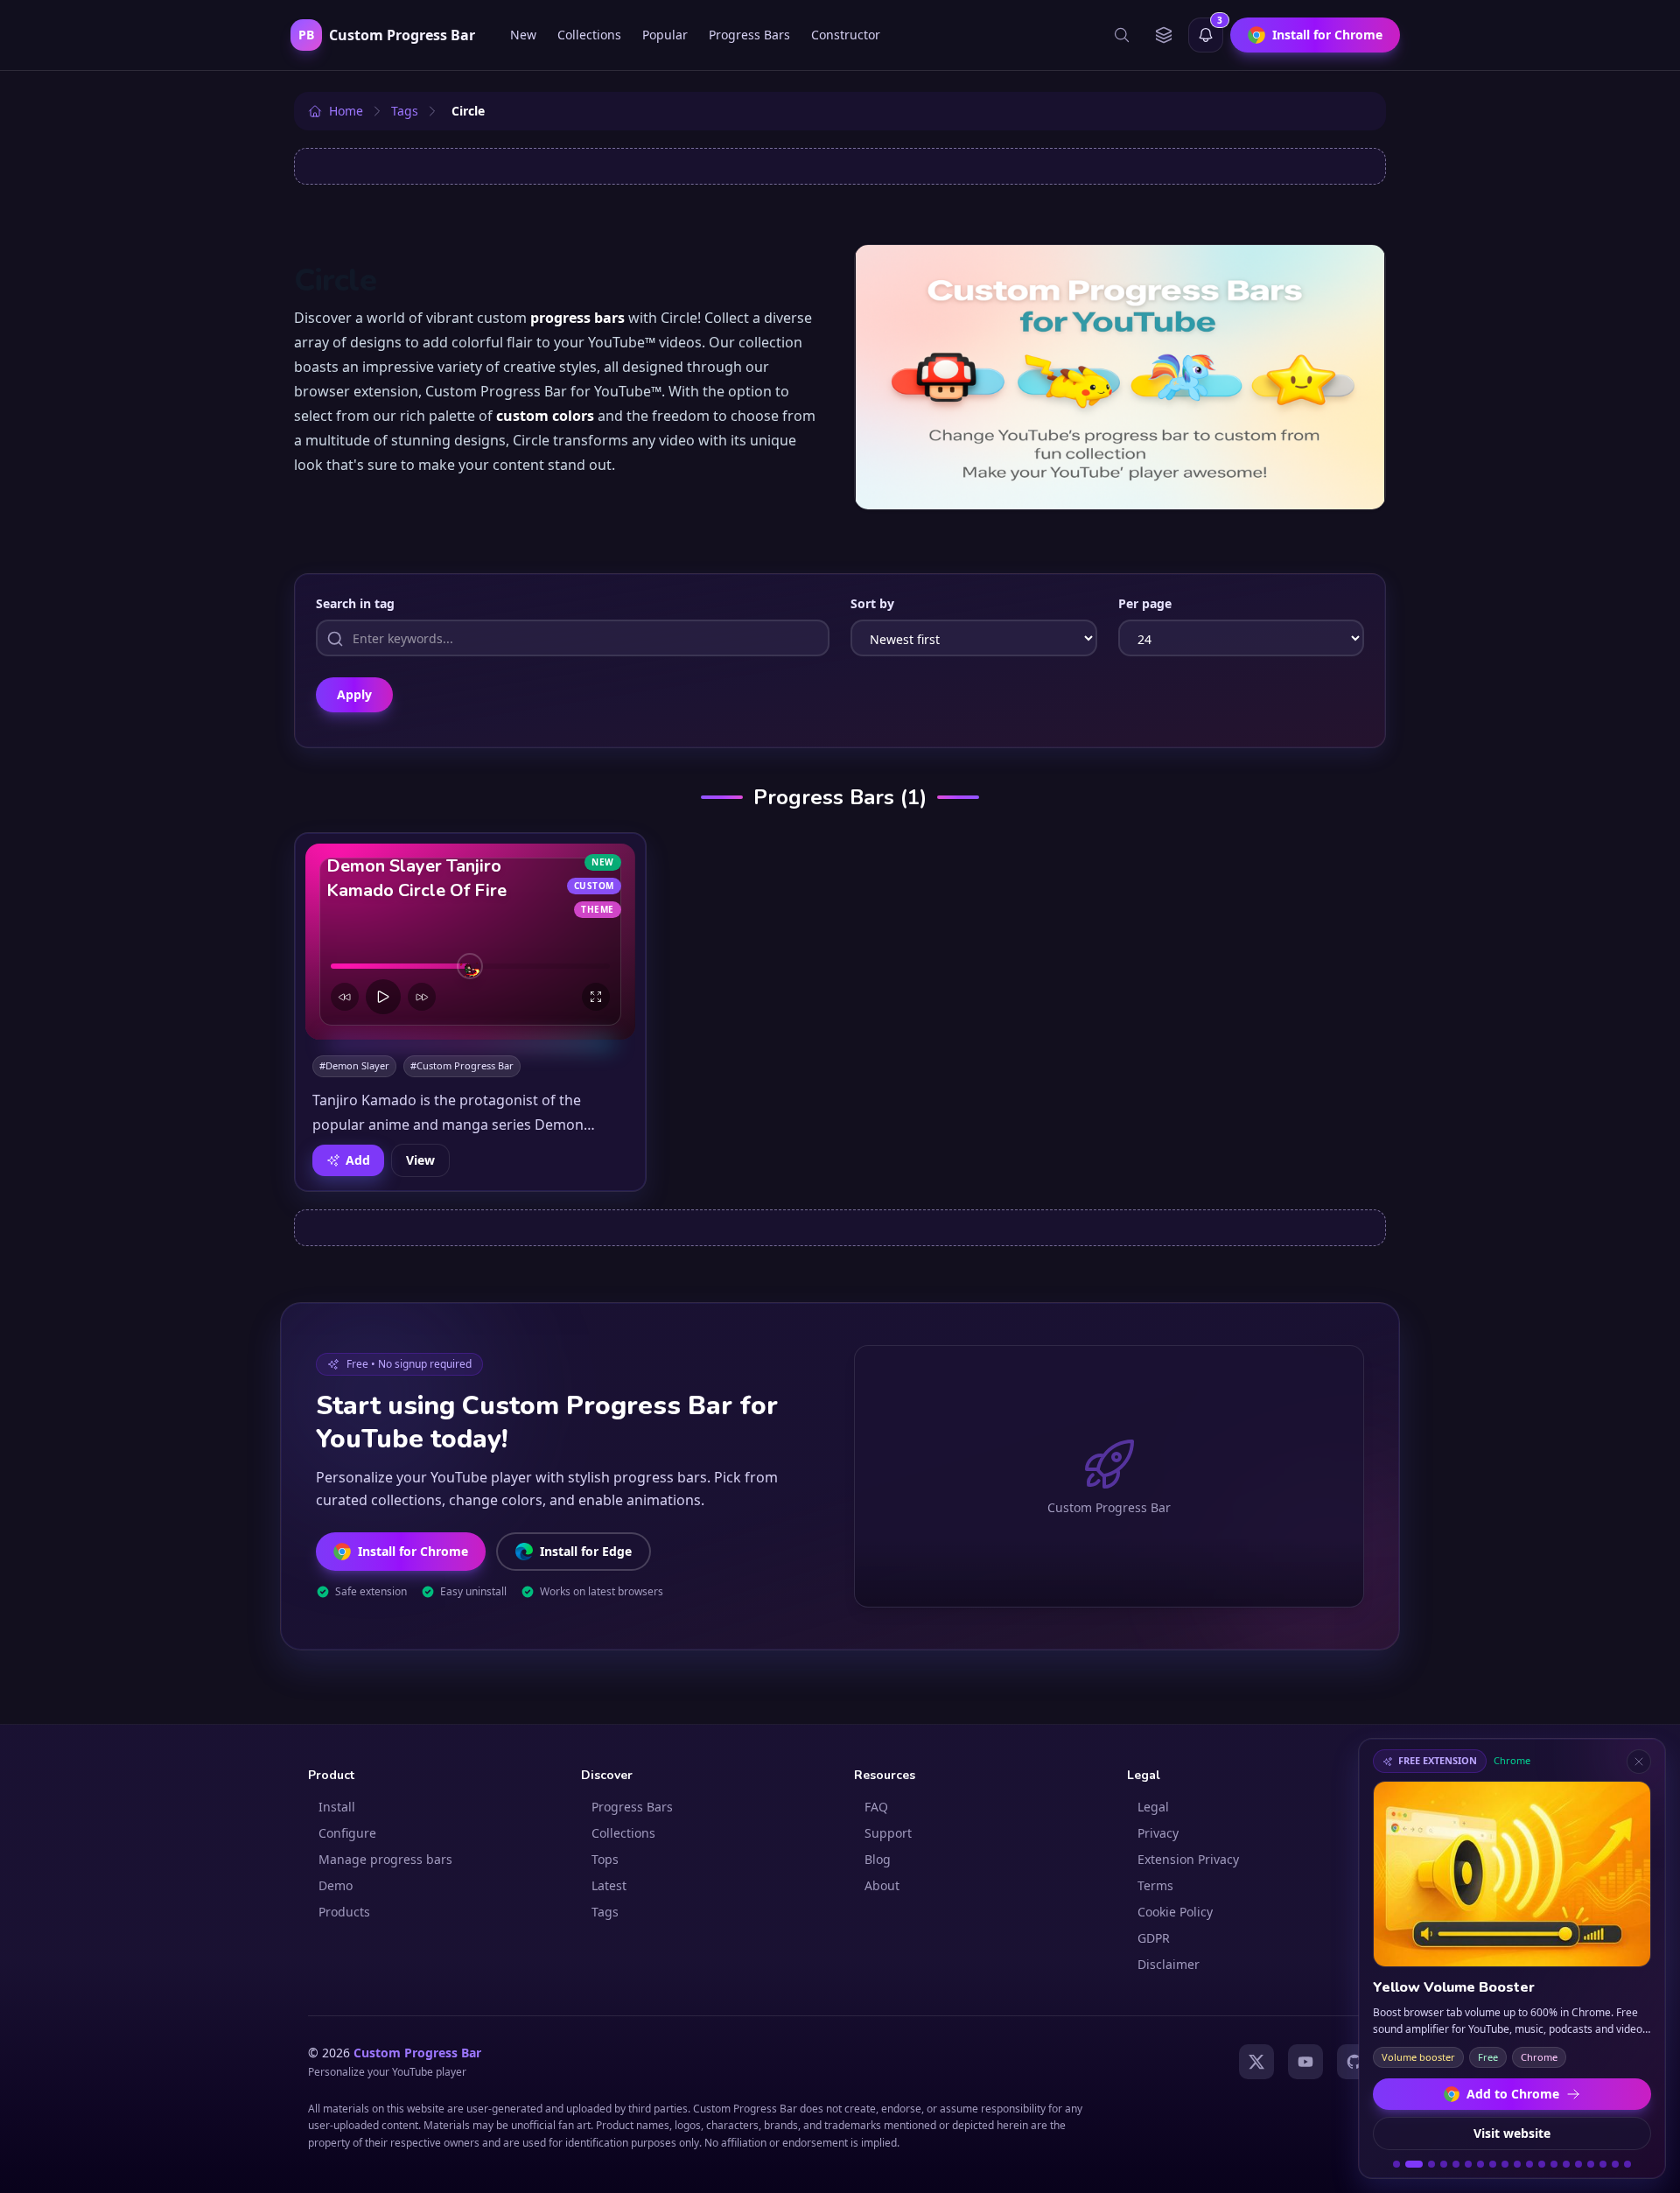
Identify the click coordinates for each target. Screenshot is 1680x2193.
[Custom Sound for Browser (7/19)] (1480, 2164)
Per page (1145, 603)
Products (344, 1912)
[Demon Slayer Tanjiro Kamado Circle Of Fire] (470, 942)
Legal (1153, 1807)
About (882, 1885)
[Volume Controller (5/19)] (1456, 2164)
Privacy (1158, 1833)
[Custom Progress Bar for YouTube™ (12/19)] (1542, 2164)
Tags (605, 1912)
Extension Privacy (1188, 1859)
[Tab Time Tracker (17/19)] (1603, 2164)
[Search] (1122, 35)
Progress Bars (749, 35)
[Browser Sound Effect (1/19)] (1396, 2164)
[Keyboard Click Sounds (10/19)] (1517, 2164)
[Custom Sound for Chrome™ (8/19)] (1493, 2164)
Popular (665, 35)
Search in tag (355, 603)
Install (337, 1807)
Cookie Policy (1175, 1912)
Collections (589, 35)
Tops (605, 1859)
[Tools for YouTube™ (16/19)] (1591, 2164)
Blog (878, 1859)
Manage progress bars (385, 1859)
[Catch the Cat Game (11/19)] (1529, 2164)
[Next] (422, 997)
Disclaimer (1169, 1964)
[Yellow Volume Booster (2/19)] (1414, 2164)
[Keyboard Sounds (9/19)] (1505, 2164)
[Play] (383, 997)
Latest (609, 1885)
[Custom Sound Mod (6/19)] (1468, 2164)
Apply (354, 694)
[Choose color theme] (1164, 35)
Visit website (1512, 2133)
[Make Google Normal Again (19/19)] (1627, 2164)
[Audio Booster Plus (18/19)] (1615, 2164)
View (420, 1160)
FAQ (876, 1807)
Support (888, 1833)
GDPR (1154, 1938)
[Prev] (345, 997)
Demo (336, 1885)
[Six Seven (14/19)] (1566, 2164)
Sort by (872, 603)
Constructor (846, 35)
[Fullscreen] (596, 997)
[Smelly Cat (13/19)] (1554, 2164)
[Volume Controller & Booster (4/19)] (1444, 2164)
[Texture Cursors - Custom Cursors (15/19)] (1578, 2164)
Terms (1155, 1885)
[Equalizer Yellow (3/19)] (1431, 2164)
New (523, 35)
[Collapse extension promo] (1639, 1762)
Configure (347, 1833)
